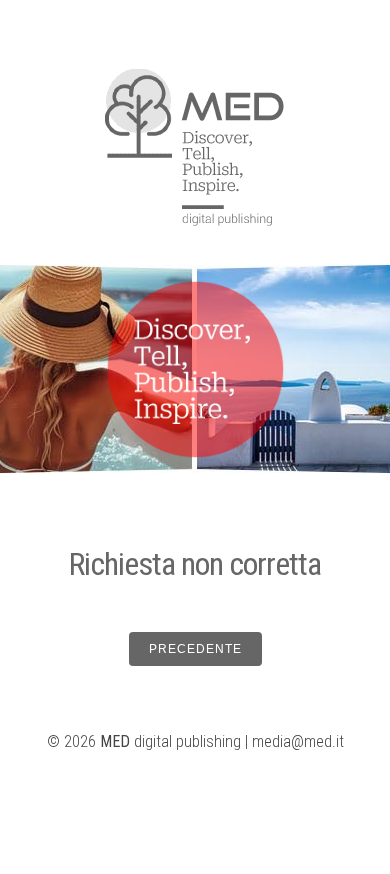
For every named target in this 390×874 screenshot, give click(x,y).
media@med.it (298, 741)
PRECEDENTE (195, 649)
